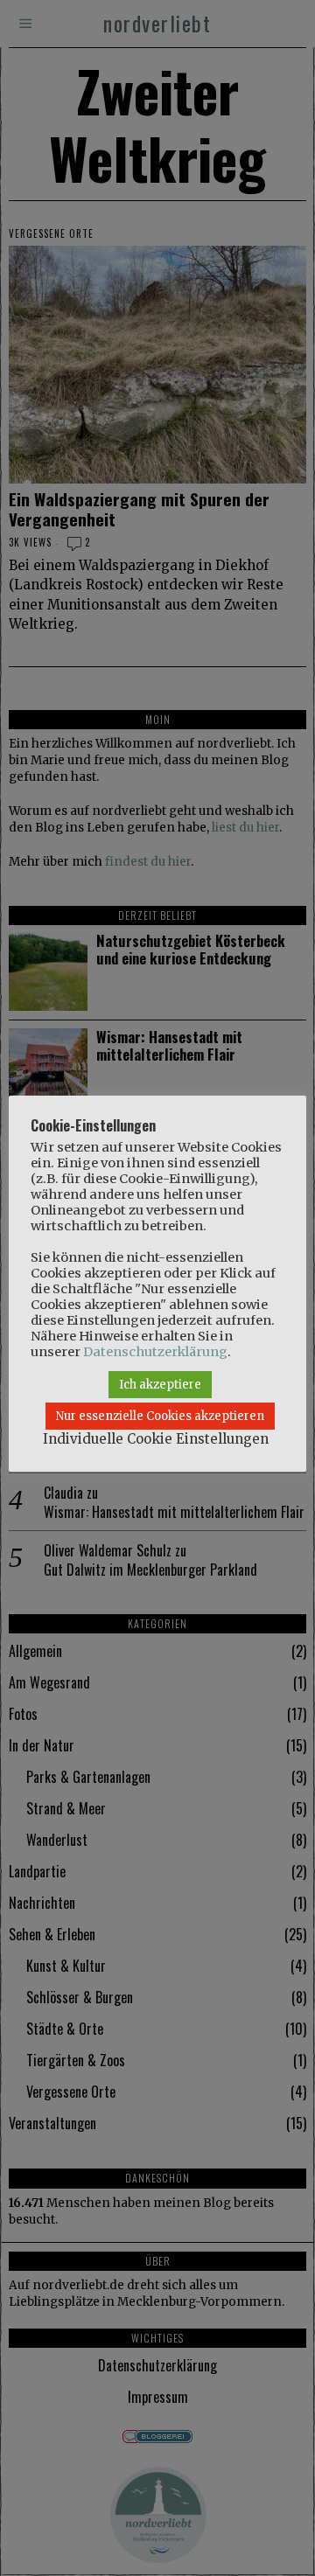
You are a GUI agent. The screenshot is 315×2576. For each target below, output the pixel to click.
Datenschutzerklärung (155, 1352)
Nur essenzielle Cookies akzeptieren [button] (160, 1416)
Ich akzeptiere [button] (160, 1385)
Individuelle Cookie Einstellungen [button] (156, 1439)
